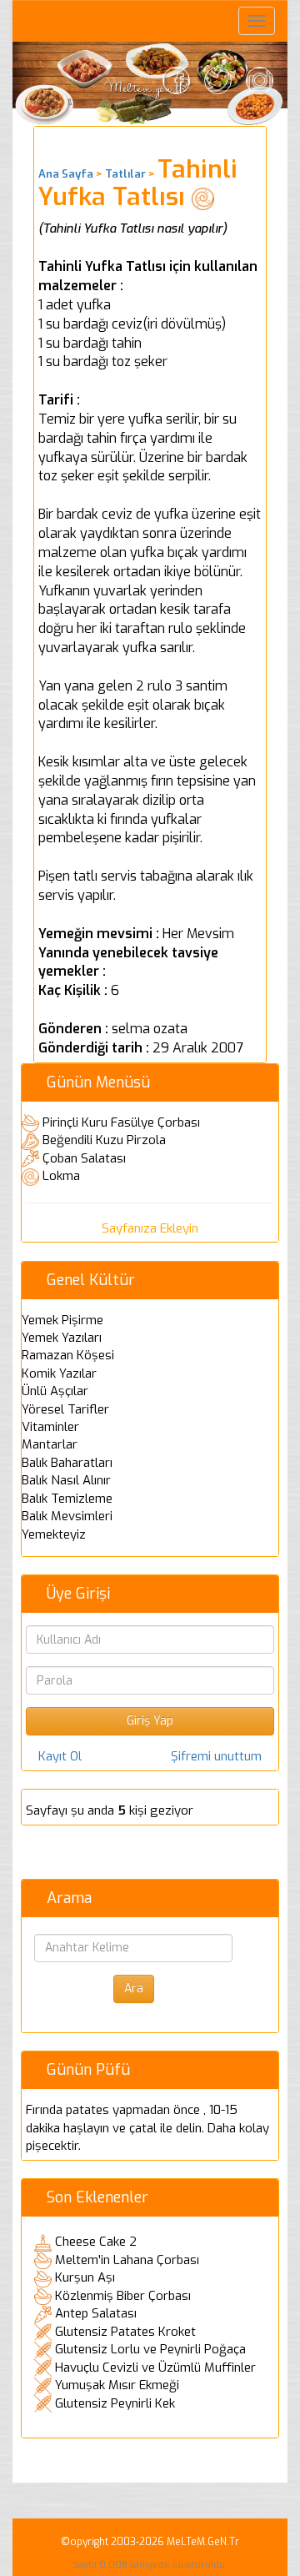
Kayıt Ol (60, 1756)
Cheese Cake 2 (96, 2242)
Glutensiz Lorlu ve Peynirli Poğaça (150, 2349)
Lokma (61, 1176)
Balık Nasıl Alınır (66, 1480)
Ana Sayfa (66, 174)
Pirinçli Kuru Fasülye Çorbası (121, 1122)
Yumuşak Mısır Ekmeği (117, 2385)
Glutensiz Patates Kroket (125, 2332)
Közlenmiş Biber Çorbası (123, 2296)
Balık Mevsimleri (67, 1516)
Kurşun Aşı (85, 2277)
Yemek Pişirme (62, 1320)
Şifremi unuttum (216, 1756)
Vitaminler (50, 1427)
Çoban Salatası (84, 1158)
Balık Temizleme (67, 1499)
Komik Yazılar (59, 1373)
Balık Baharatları (67, 1463)
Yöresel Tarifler (65, 1409)
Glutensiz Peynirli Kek (115, 2403)
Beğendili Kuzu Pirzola (104, 1140)
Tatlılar (125, 174)
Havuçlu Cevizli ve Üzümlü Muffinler (155, 2368)
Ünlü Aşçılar (55, 1391)
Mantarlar (50, 1444)
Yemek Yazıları (62, 1338)
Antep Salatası (96, 2313)
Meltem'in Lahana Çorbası (127, 2260)
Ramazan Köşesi (68, 1355)
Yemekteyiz (54, 1534)
